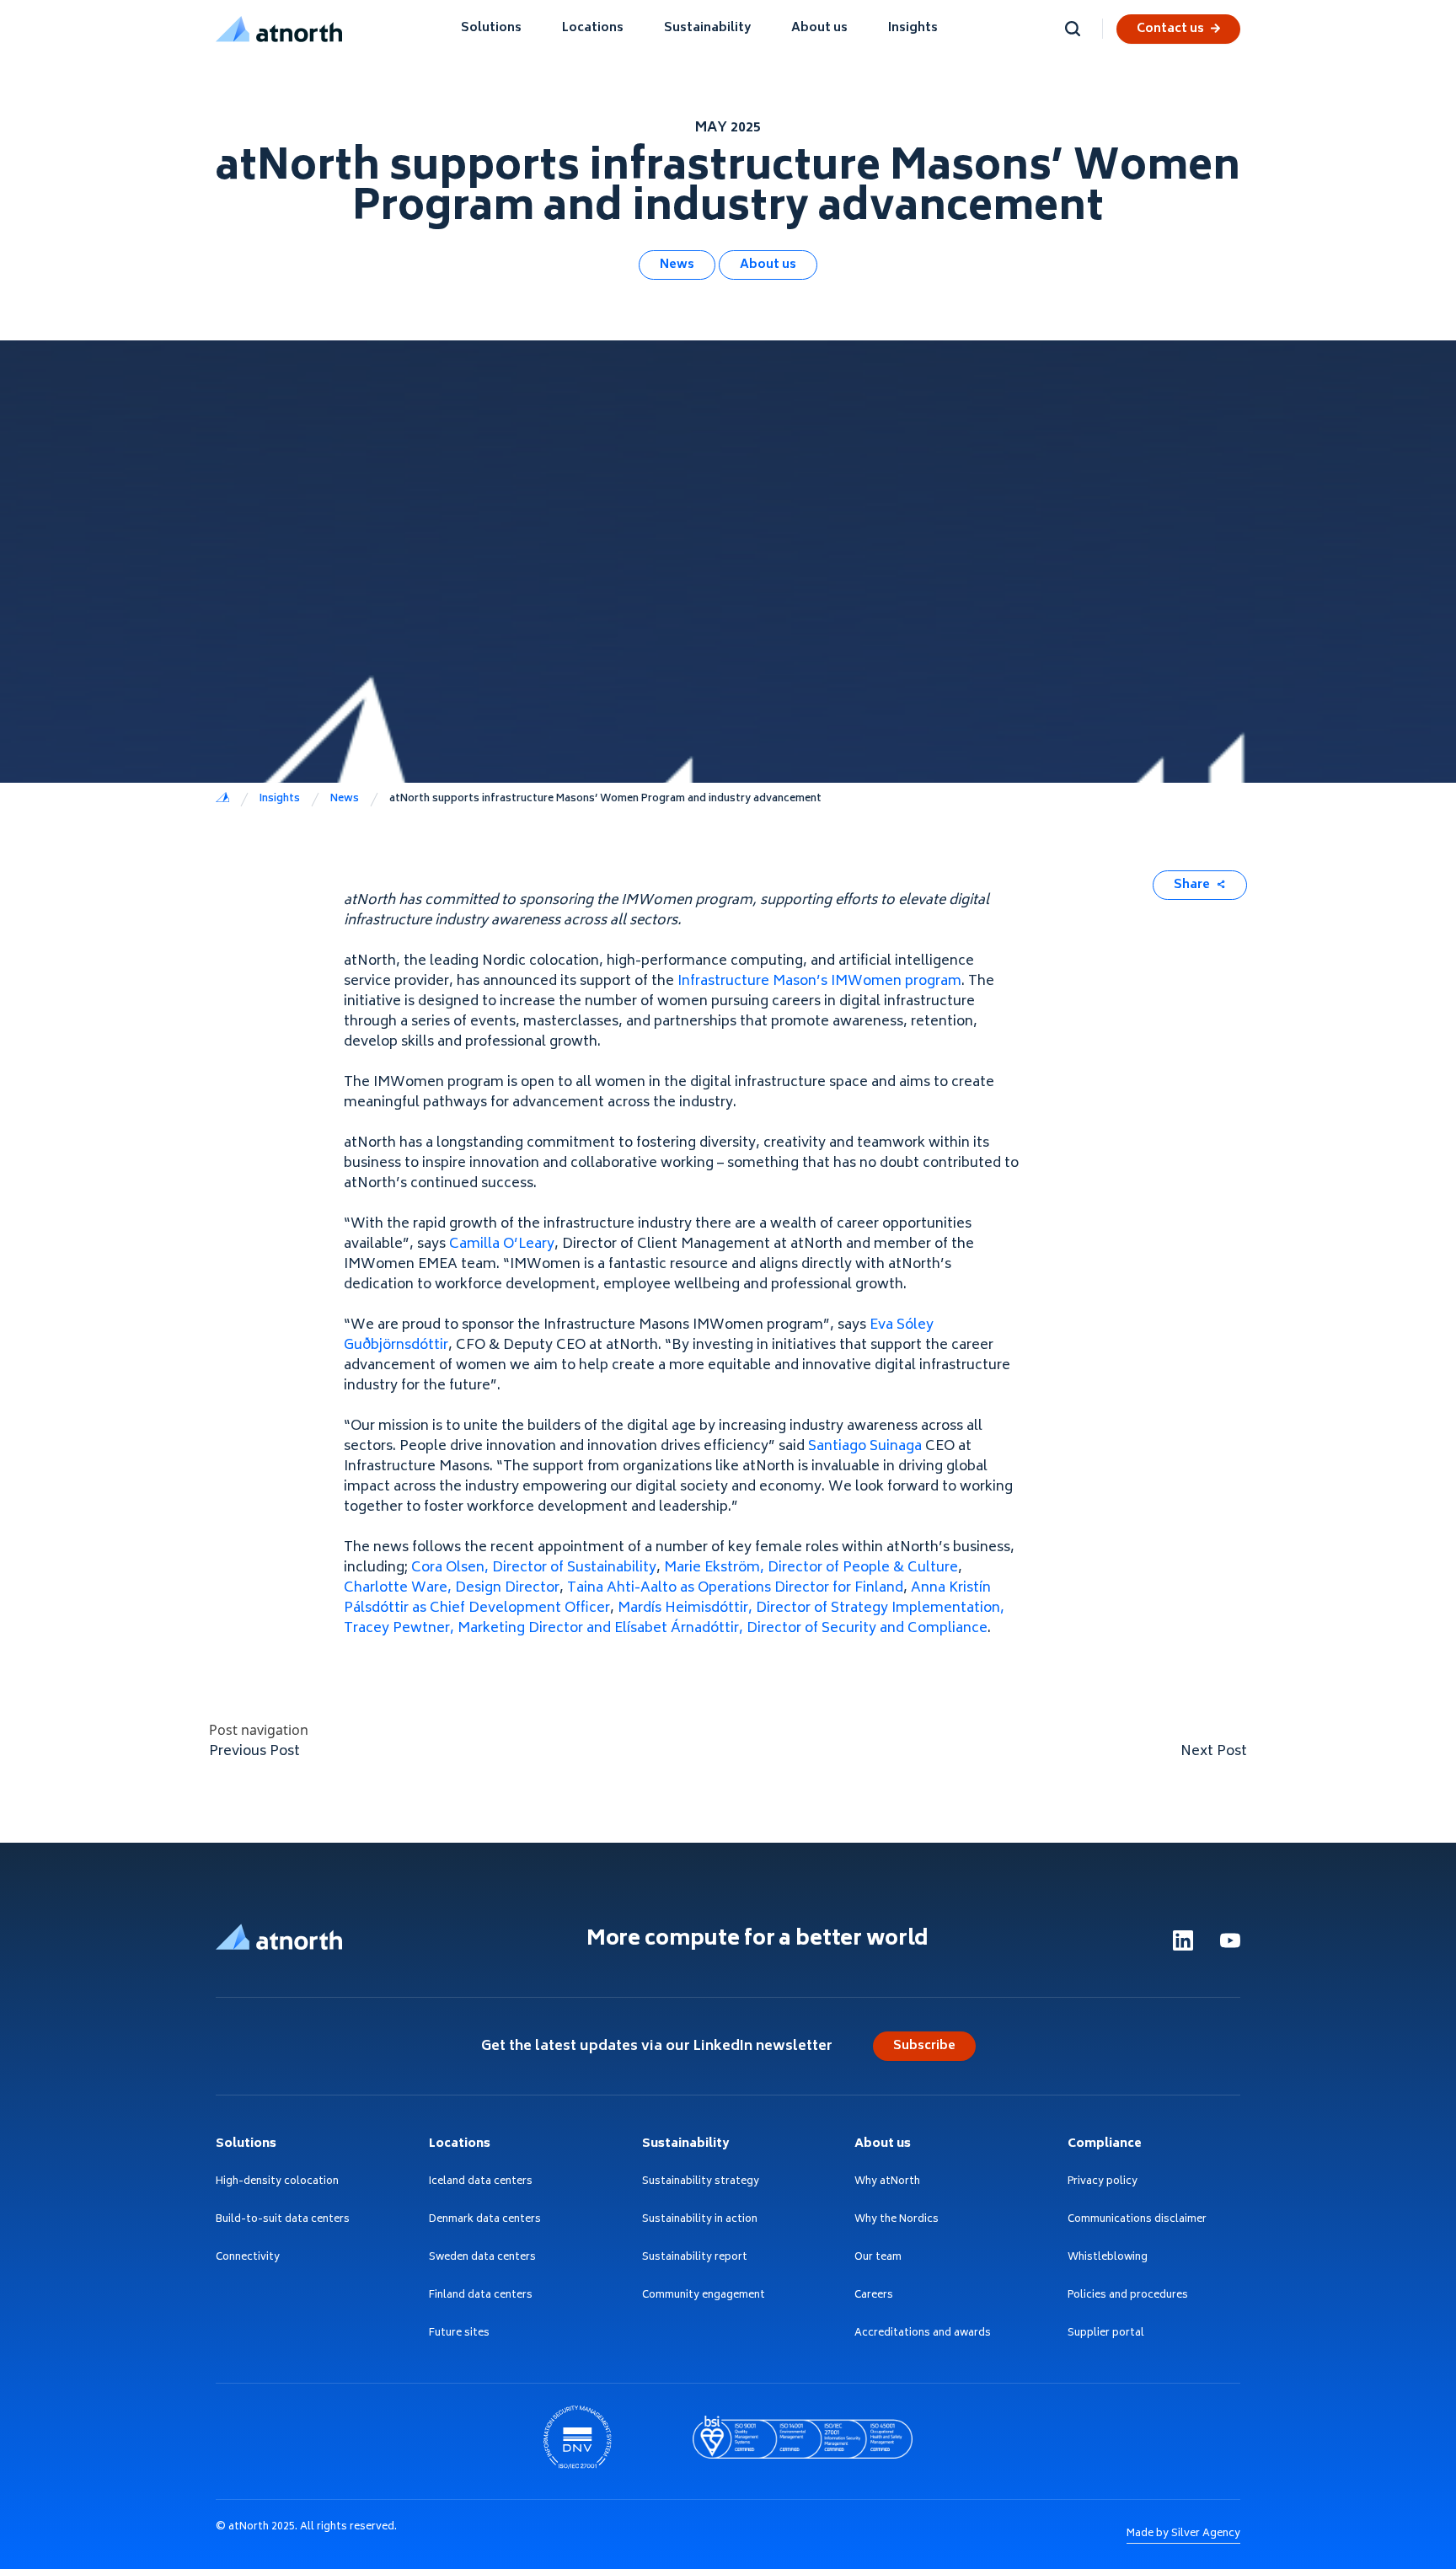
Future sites (459, 2334)
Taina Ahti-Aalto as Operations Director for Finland (735, 1588)
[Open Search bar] (1073, 29)
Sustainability (707, 28)
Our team (878, 2259)
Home (222, 800)
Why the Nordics (897, 2221)
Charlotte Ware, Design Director (452, 1588)
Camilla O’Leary (502, 1244)
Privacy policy (1103, 2183)
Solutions (491, 28)
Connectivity (248, 2259)
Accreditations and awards (923, 2334)
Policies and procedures (1128, 2296)
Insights (913, 28)
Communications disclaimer (1137, 2221)
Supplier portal (1106, 2334)
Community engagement (704, 2296)
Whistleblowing (1108, 2259)
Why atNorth (887, 2183)
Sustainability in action (700, 2221)
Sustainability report (695, 2259)
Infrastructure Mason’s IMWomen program (819, 982)
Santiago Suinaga (865, 1447)
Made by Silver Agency (1183, 2534)
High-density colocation (277, 2183)
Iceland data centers (481, 2183)
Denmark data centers (485, 2221)
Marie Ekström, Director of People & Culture (811, 1568)
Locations (593, 28)
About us (819, 28)
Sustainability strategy (701, 2183)
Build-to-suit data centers (283, 2221)
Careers (874, 2296)
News (677, 265)
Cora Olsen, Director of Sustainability (534, 1568)
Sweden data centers (482, 2259)
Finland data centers (481, 2296)
